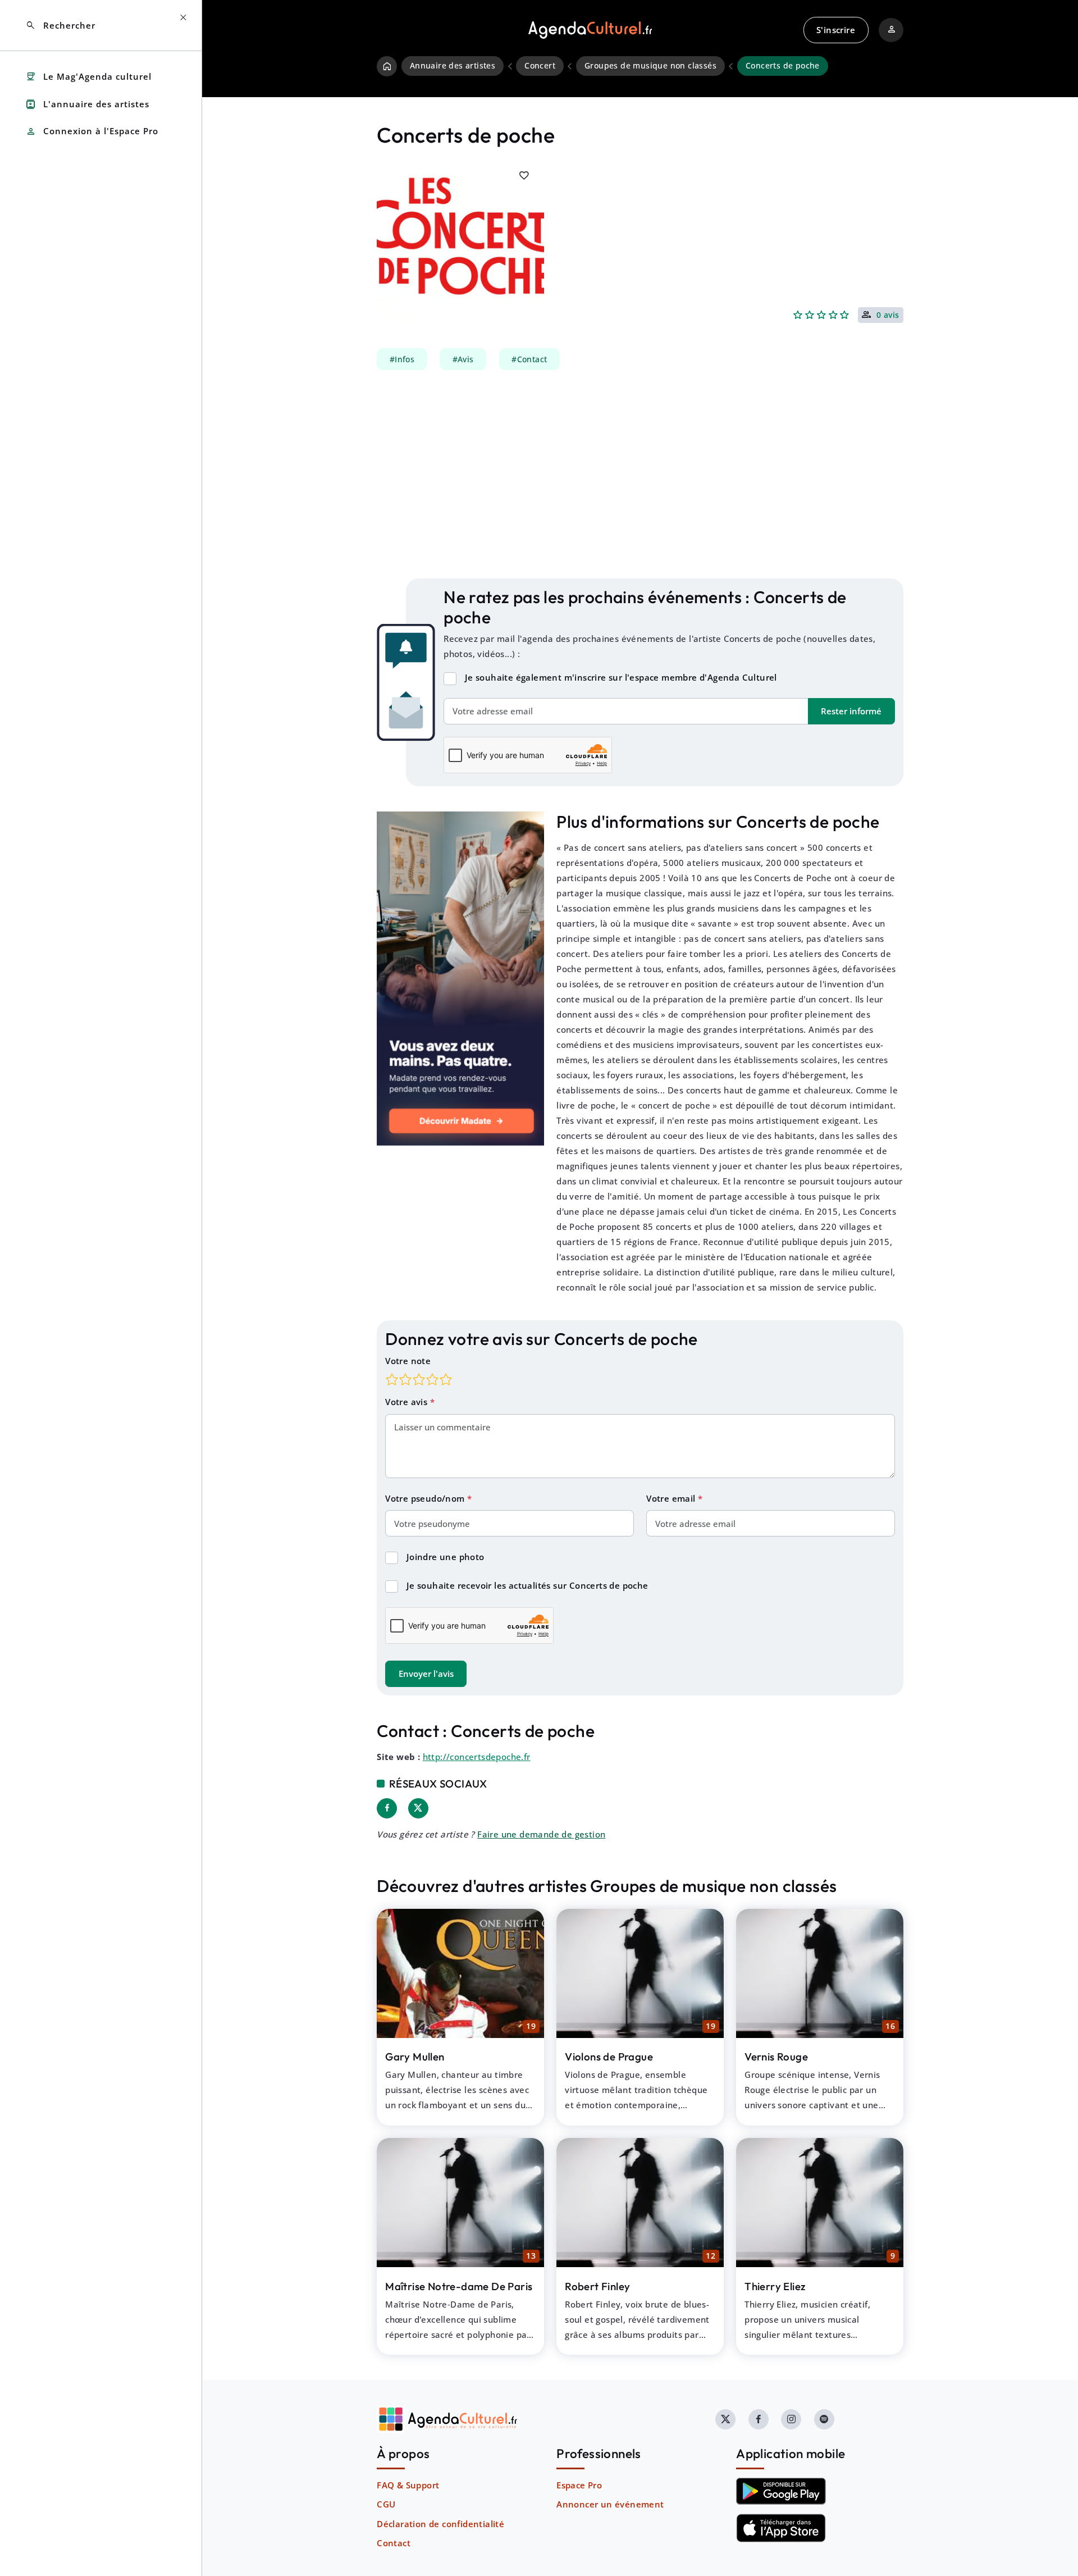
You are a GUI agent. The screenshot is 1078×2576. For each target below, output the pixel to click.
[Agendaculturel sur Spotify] (824, 2419)
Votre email (672, 1498)
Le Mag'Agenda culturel (88, 77)
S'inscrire (836, 30)
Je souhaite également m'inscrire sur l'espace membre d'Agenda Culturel (621, 677)
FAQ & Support (408, 2485)
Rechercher (60, 26)
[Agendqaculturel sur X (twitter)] (725, 2419)
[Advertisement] (640, 475)
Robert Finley (597, 2286)
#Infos (402, 359)
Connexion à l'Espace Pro (92, 132)
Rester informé (851, 711)
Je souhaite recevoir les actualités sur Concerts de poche (527, 1585)
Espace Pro (579, 2485)
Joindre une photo (446, 1557)
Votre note (408, 1361)
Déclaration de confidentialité (440, 2524)
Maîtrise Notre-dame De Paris (459, 2286)
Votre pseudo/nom (426, 1498)
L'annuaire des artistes (87, 104)
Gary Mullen (415, 2057)
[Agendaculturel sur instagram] (791, 2419)
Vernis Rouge (776, 2057)
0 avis (888, 316)
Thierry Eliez (775, 2286)
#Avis (463, 359)
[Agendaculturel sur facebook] (759, 2419)
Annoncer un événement (610, 2504)
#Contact (529, 359)
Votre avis (407, 1402)
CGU (386, 2504)
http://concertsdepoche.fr (477, 1757)
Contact (394, 2543)
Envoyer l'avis (426, 1674)
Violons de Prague (609, 2057)
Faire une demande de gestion (541, 1834)
